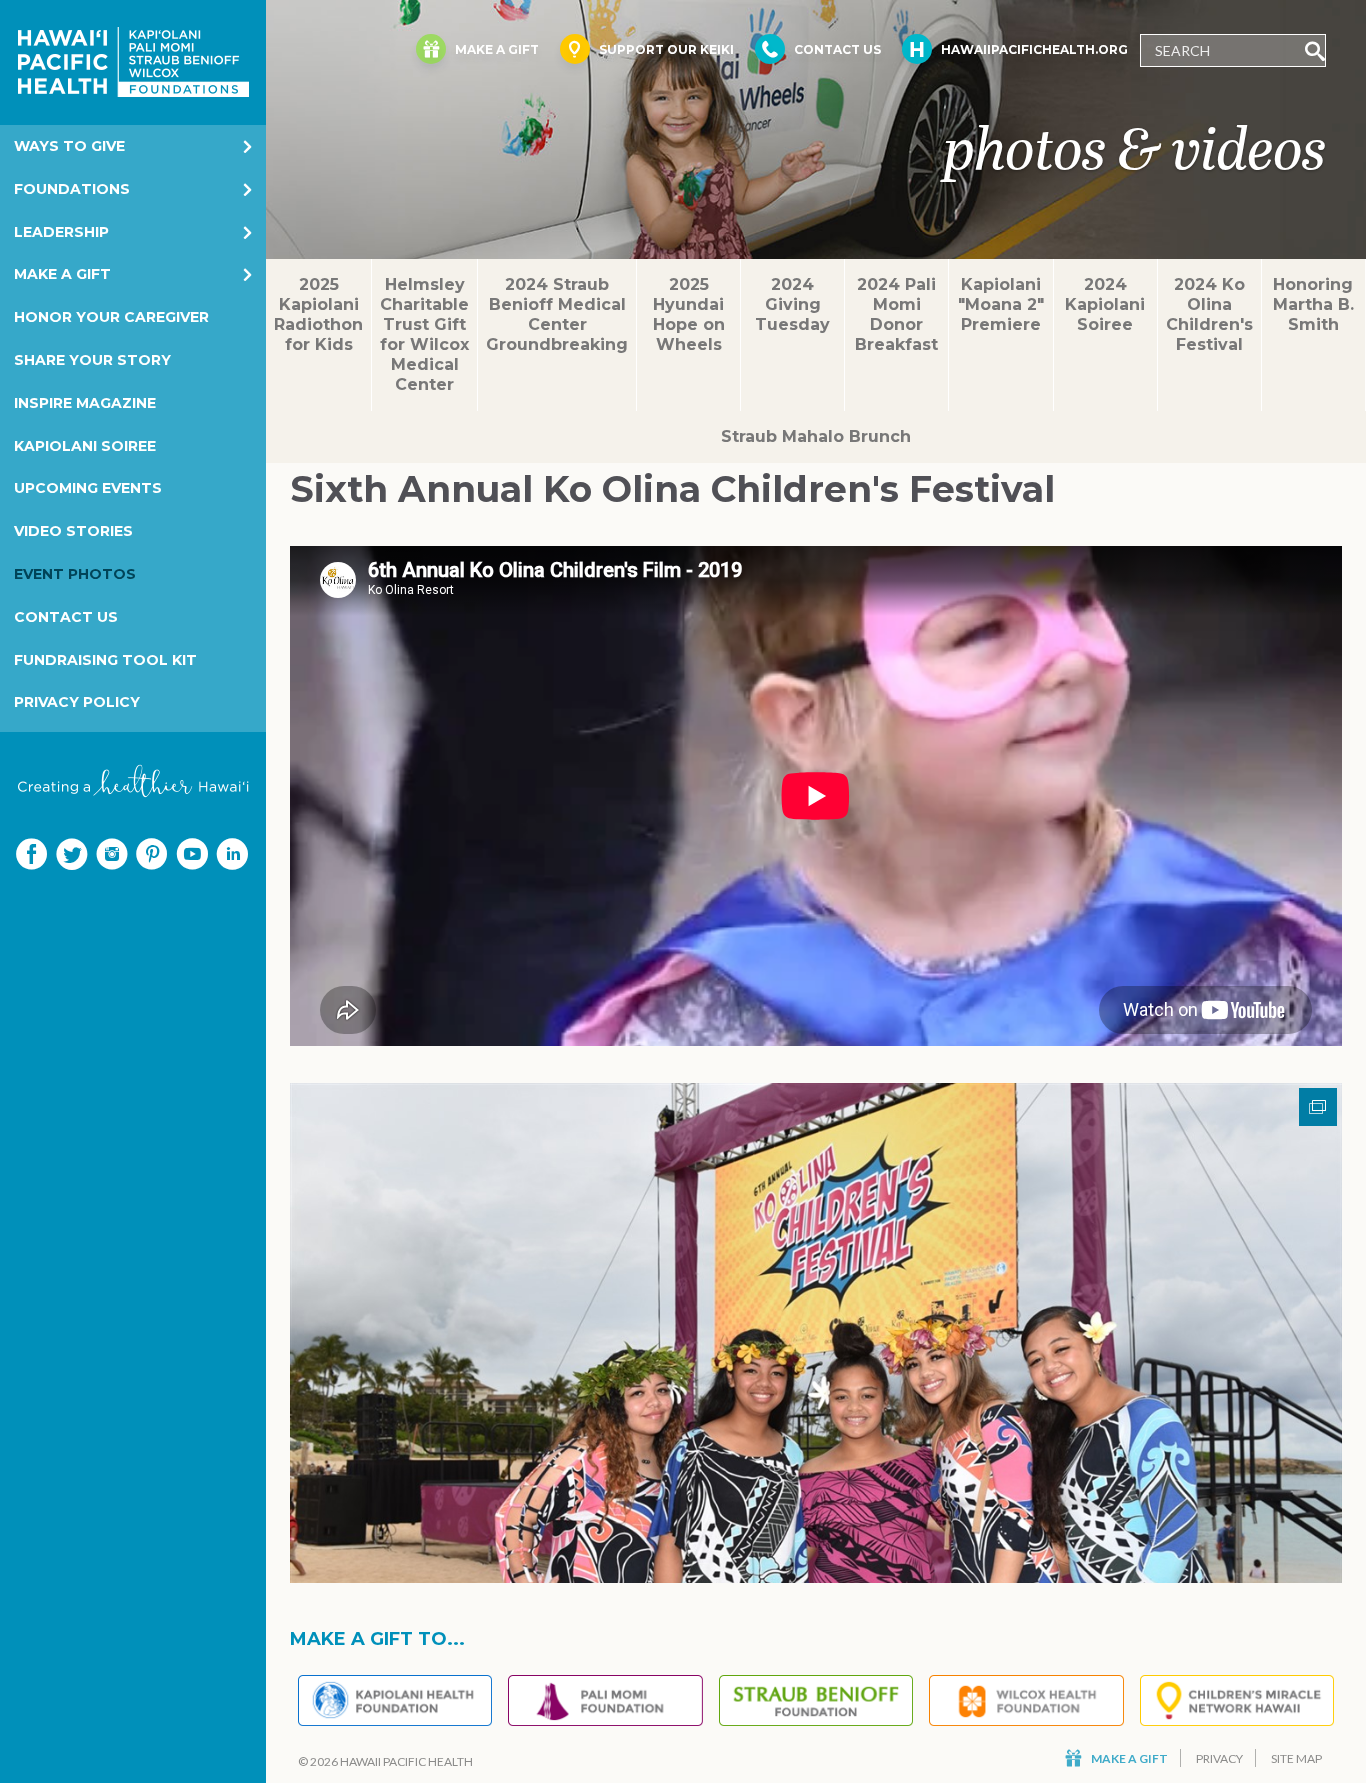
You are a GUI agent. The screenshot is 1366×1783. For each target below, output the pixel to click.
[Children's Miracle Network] (1237, 1700)
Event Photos (75, 574)
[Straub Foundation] (816, 1700)
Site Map (1296, 1758)
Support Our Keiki (666, 49)
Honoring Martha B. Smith (1313, 304)
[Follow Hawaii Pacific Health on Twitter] (72, 854)
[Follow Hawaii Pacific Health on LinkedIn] (232, 854)
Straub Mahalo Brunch (816, 436)
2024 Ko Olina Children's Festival (1209, 314)
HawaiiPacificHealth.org (1034, 49)
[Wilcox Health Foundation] (1026, 1700)
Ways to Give (69, 146)
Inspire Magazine (85, 403)
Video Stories (73, 531)
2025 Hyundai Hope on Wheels (689, 314)
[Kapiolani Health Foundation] (395, 1700)
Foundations (72, 189)
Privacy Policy (77, 702)
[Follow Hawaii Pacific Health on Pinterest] (152, 854)
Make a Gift (62, 274)
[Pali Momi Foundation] (605, 1700)
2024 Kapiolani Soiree (1105, 304)
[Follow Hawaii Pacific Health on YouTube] (192, 854)
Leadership (61, 232)
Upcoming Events (88, 488)
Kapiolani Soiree (85, 446)
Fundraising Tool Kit (105, 660)
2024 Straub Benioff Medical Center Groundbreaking (557, 314)
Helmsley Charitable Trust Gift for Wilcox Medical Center (424, 334)
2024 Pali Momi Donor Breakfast (896, 314)
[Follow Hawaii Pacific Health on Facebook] (32, 854)
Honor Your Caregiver (111, 317)
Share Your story (92, 360)
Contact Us (66, 617)
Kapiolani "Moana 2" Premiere (1001, 304)
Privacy (1219, 1758)
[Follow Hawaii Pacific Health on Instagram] (112, 854)
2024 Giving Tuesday (792, 304)
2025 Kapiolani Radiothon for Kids (318, 314)
